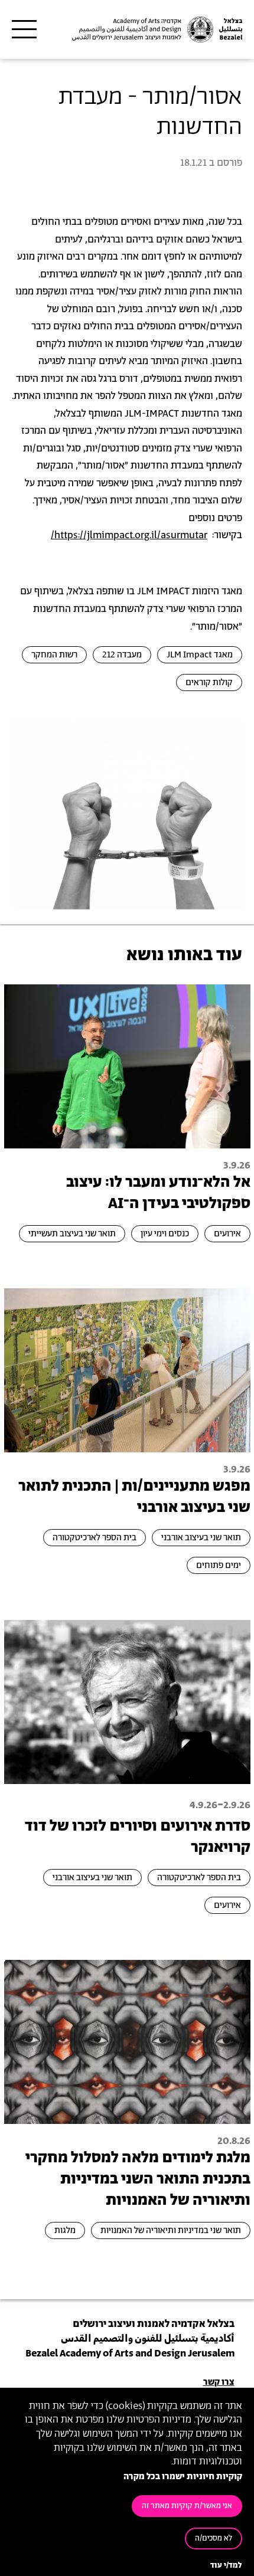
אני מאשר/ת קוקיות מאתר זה (187, 2506)
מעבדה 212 (122, 655)
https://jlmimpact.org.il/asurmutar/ (129, 535)
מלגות (65, 2230)
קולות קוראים (209, 683)
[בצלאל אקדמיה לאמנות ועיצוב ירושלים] (156, 30)
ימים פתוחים (219, 1565)
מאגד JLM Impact (200, 655)
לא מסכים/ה (214, 2539)
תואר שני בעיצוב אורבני (201, 1538)
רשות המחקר (54, 655)
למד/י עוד (226, 2566)
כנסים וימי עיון (165, 1234)
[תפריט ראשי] (24, 30)
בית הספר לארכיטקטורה (95, 1538)
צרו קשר (219, 2382)
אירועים (227, 1234)
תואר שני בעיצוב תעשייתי (72, 1234)
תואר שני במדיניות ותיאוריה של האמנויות (171, 2230)
